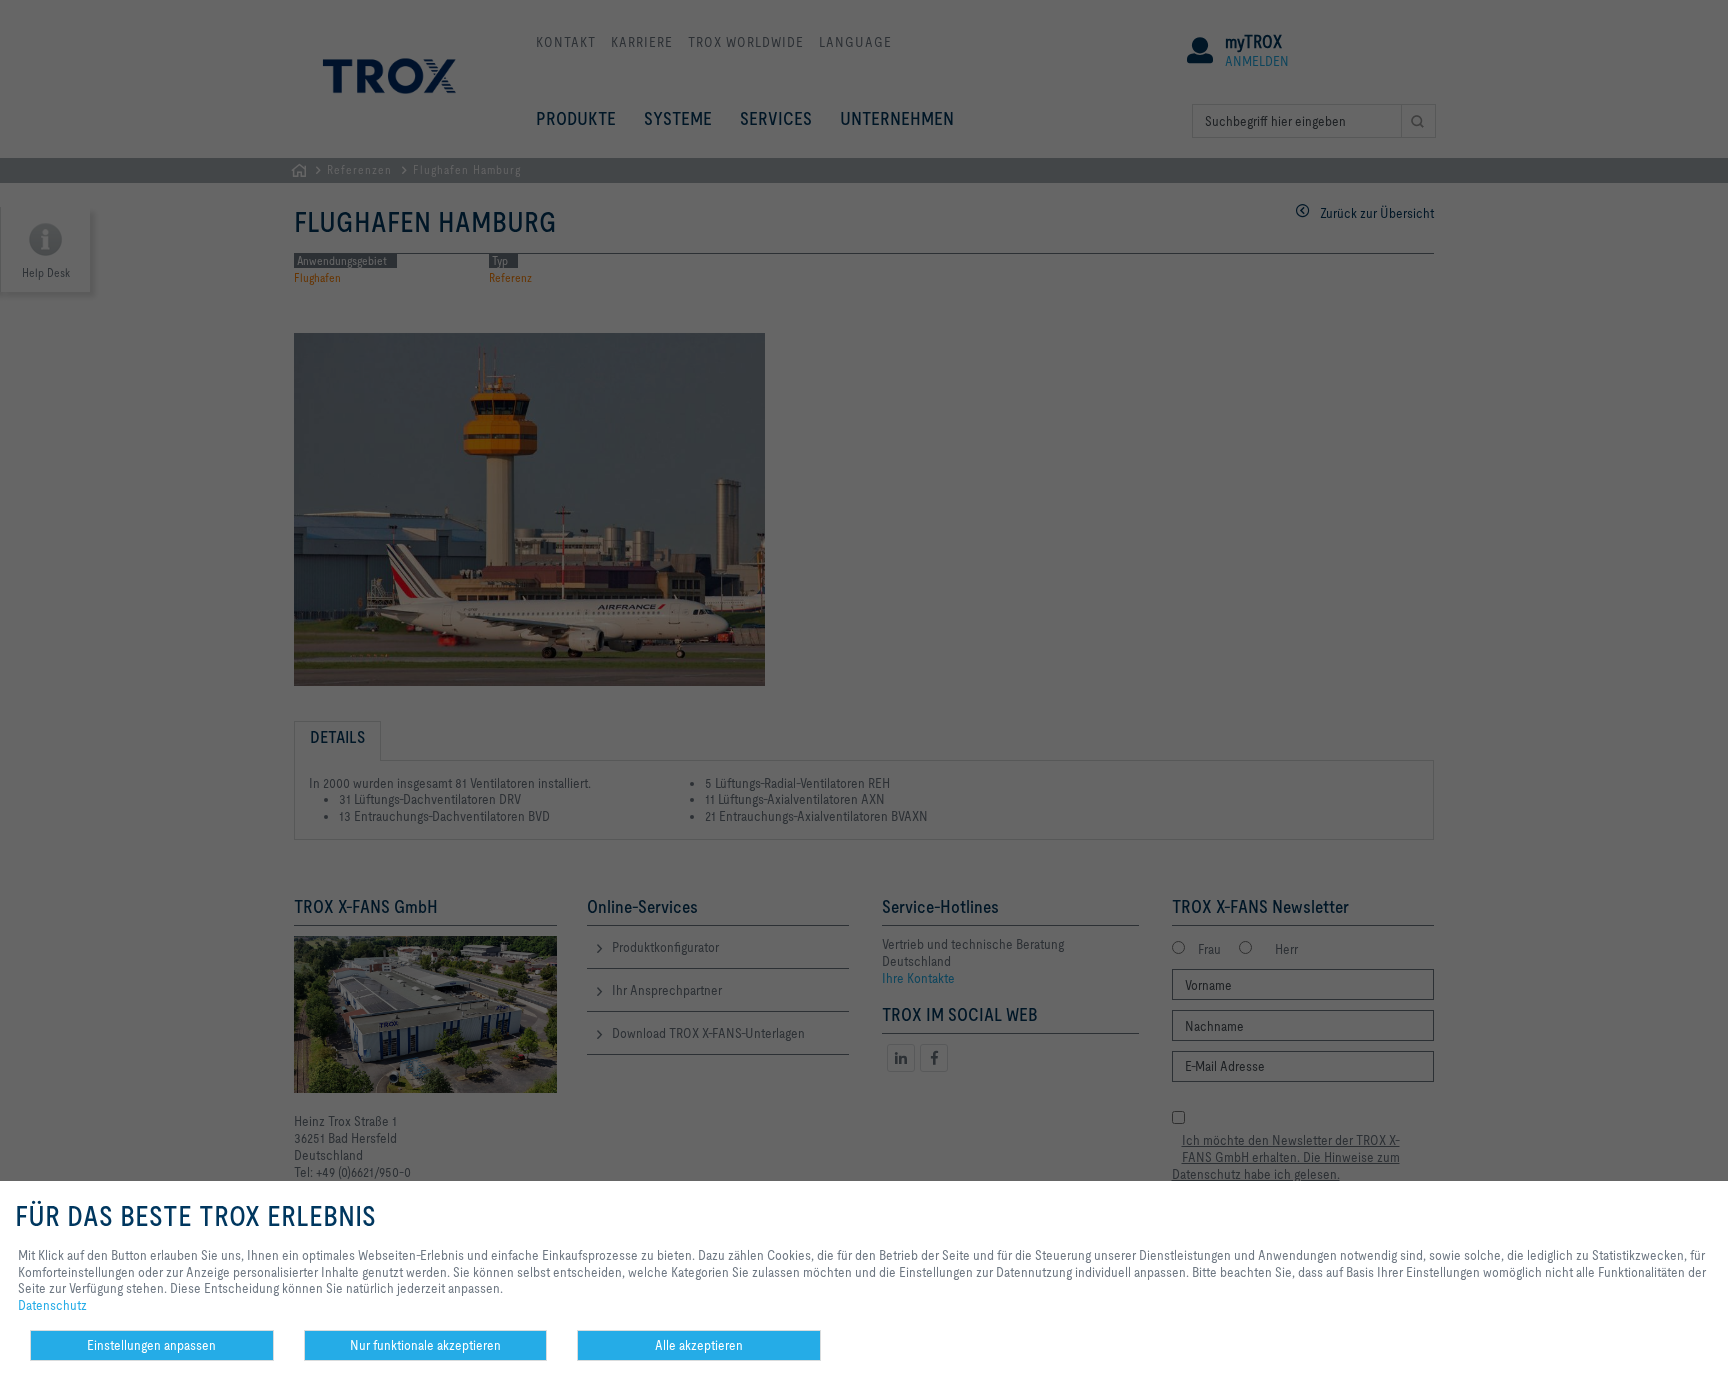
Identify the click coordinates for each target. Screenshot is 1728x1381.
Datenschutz (52, 1305)
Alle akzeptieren (699, 1345)
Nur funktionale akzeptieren (425, 1345)
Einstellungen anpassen (151, 1345)
